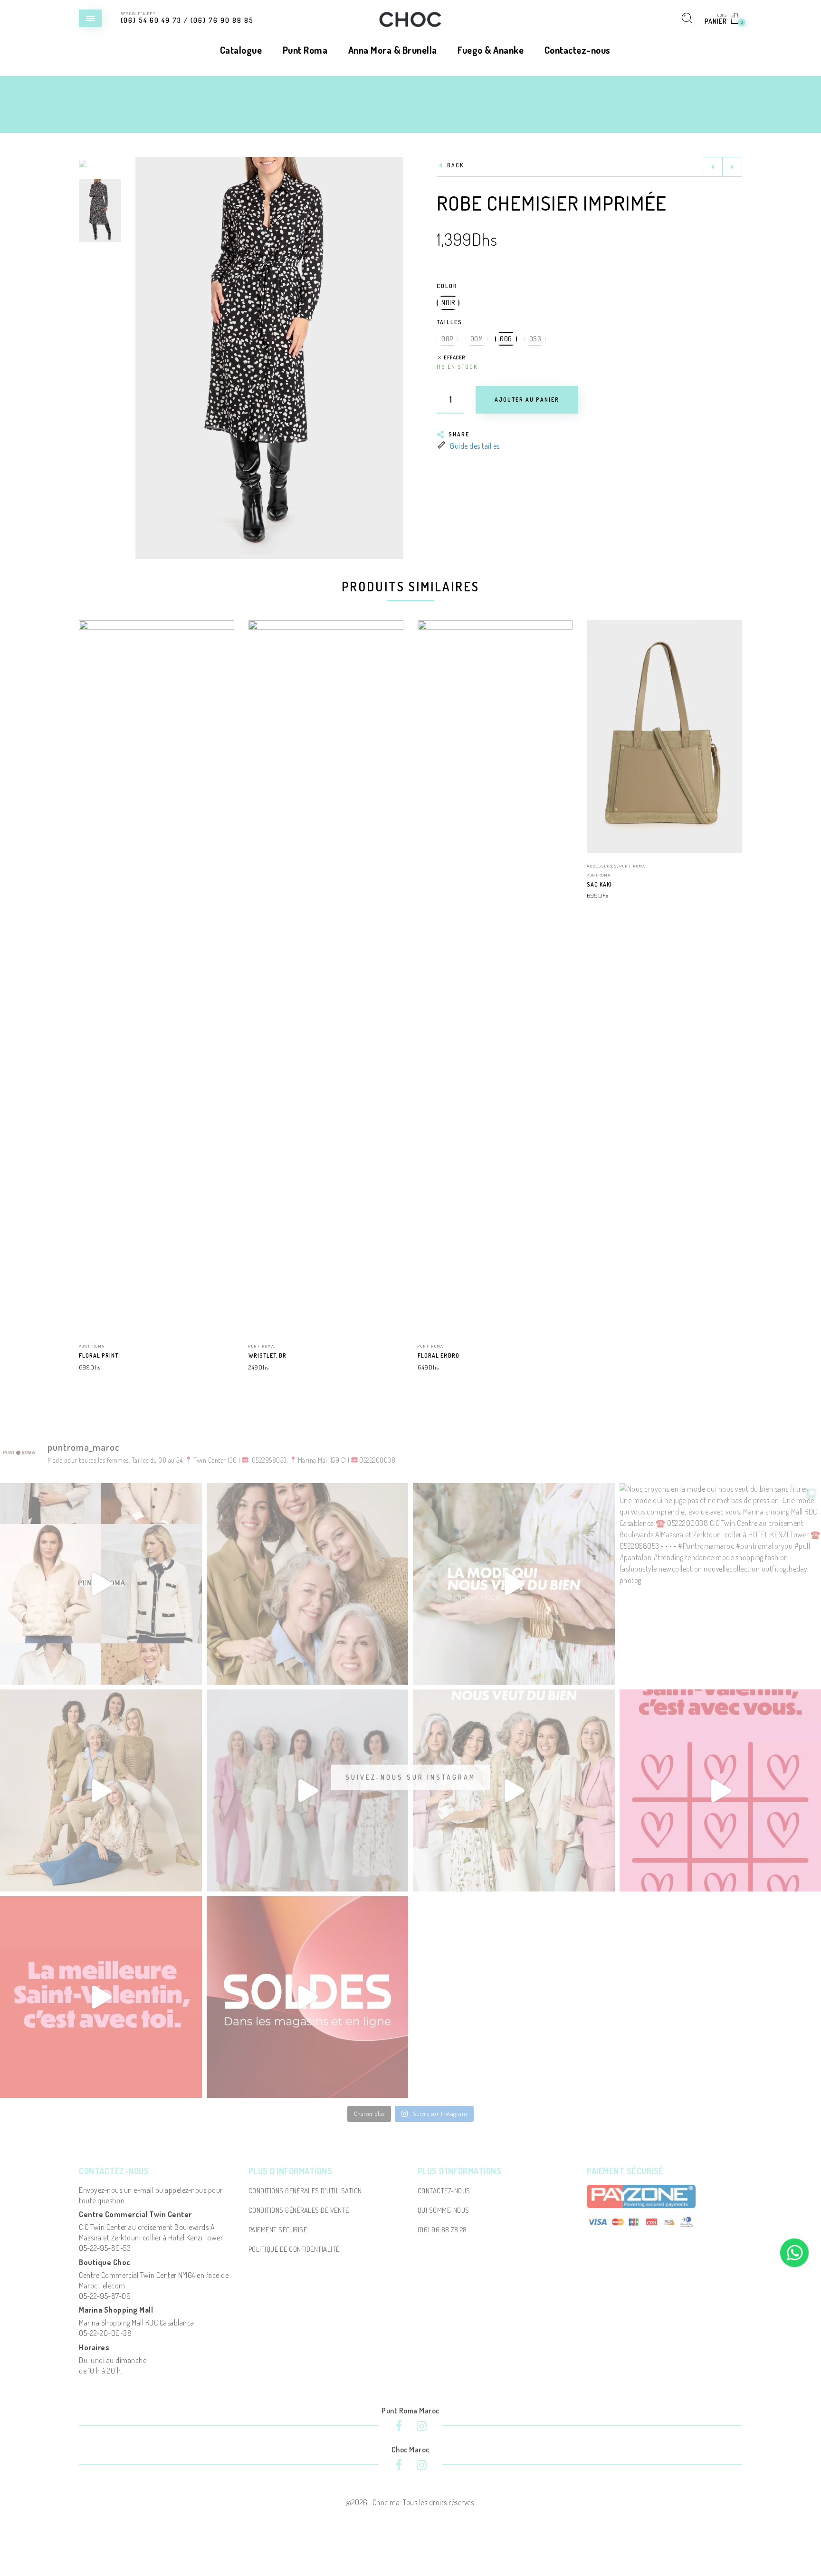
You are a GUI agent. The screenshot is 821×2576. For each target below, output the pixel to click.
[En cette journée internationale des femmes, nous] (308, 1584)
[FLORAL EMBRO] (495, 977)
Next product (732, 167)
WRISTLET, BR (267, 1356)
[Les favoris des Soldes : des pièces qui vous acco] (308, 1997)
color (447, 286)
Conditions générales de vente (299, 2210)
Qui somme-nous (444, 2210)
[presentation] (91, 903)
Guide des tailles (475, 446)
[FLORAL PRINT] (156, 977)
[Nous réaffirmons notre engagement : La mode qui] (101, 1790)
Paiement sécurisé (278, 2230)
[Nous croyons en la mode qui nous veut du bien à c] (514, 1584)
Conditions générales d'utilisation (305, 2191)
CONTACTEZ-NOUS (444, 2191)
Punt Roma (92, 1346)
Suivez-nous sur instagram (410, 1777)
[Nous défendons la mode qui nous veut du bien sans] (308, 1790)
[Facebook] (399, 2427)
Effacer (454, 358)
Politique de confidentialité (294, 2249)
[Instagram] (422, 2427)
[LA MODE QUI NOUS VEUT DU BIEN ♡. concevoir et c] (514, 1790)
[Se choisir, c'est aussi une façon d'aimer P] (101, 1997)
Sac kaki (599, 884)
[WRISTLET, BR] (326, 977)
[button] (396, 358)
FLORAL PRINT (99, 1356)
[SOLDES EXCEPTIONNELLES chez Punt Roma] (101, 1584)
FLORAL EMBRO (439, 1356)
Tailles (449, 322)
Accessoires (602, 866)
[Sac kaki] (664, 737)
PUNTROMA (599, 875)
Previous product (713, 167)
